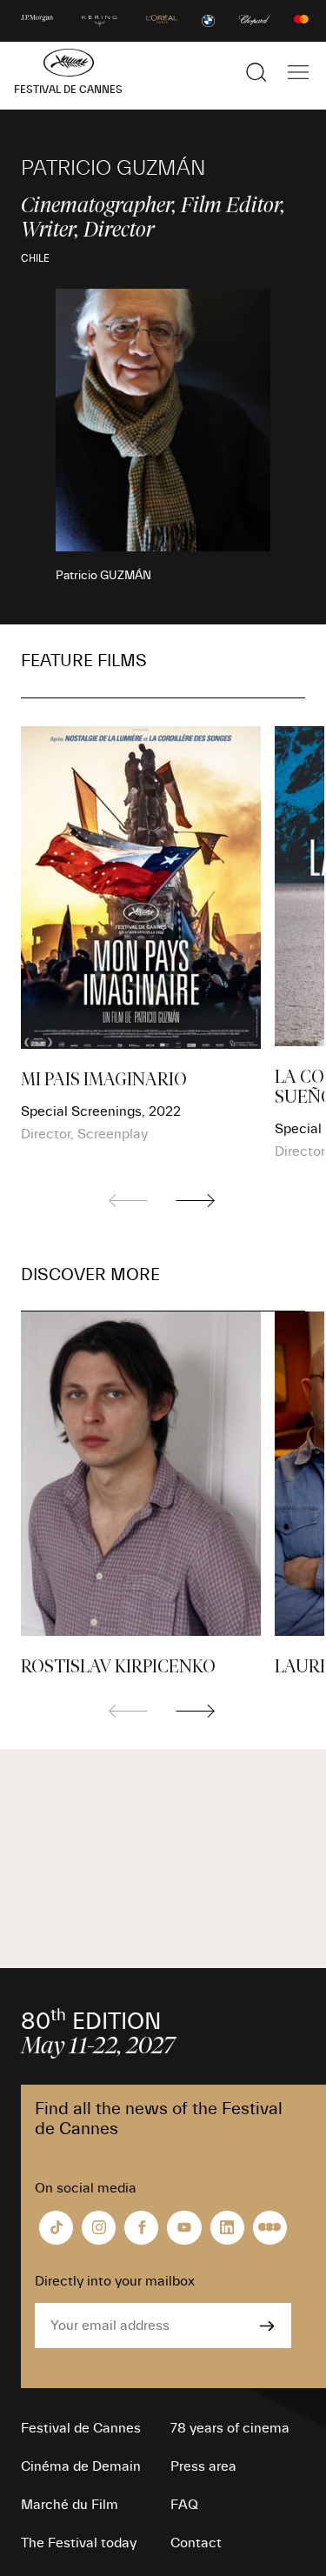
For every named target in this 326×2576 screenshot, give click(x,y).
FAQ (184, 2505)
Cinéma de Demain (81, 2466)
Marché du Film (70, 2505)
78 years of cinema (230, 2428)
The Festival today (79, 2543)
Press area (203, 2466)
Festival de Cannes (81, 2428)
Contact (196, 2543)
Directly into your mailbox (115, 2281)
